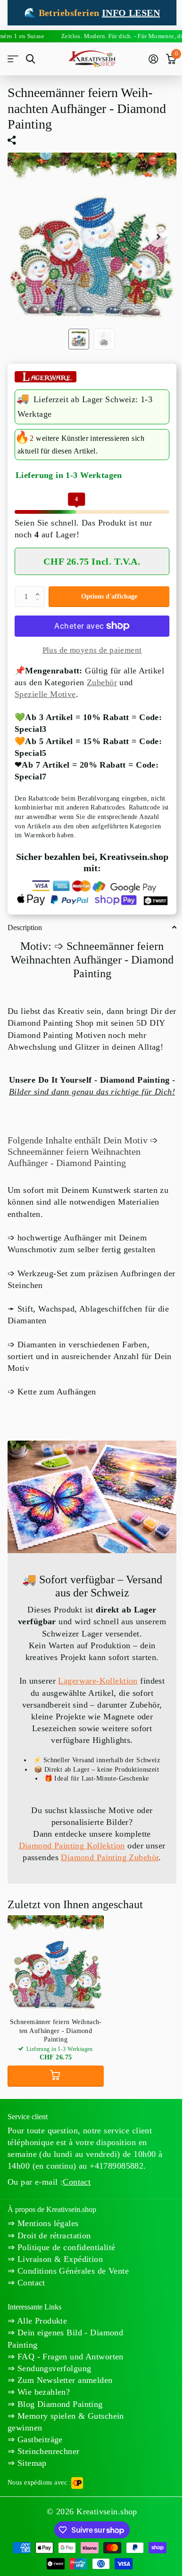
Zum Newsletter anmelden (63, 2380)
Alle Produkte (41, 2321)
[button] (40, 589)
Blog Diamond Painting (59, 2404)
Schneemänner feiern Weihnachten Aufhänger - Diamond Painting (56, 2030)
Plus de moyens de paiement (92, 650)
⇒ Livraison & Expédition (55, 2259)
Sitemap (30, 2463)
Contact (77, 2182)
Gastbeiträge (38, 2439)
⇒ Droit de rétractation (49, 2236)
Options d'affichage (109, 596)
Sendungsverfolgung (53, 2368)
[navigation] (79, 339)
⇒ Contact (26, 2283)
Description (25, 928)
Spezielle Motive (45, 694)
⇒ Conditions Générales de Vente (68, 2271)
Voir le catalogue (13, 59)
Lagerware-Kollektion (98, 1681)
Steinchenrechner (47, 2451)
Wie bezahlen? (42, 2392)
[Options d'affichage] (56, 2076)
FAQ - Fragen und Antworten (69, 2357)
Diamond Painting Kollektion (72, 1846)
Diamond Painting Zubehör (110, 1857)
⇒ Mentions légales (43, 2223)
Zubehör (102, 682)
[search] (30, 59)
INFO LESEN (131, 13)
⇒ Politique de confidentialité (62, 2247)
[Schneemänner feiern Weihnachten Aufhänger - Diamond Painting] (56, 1963)
